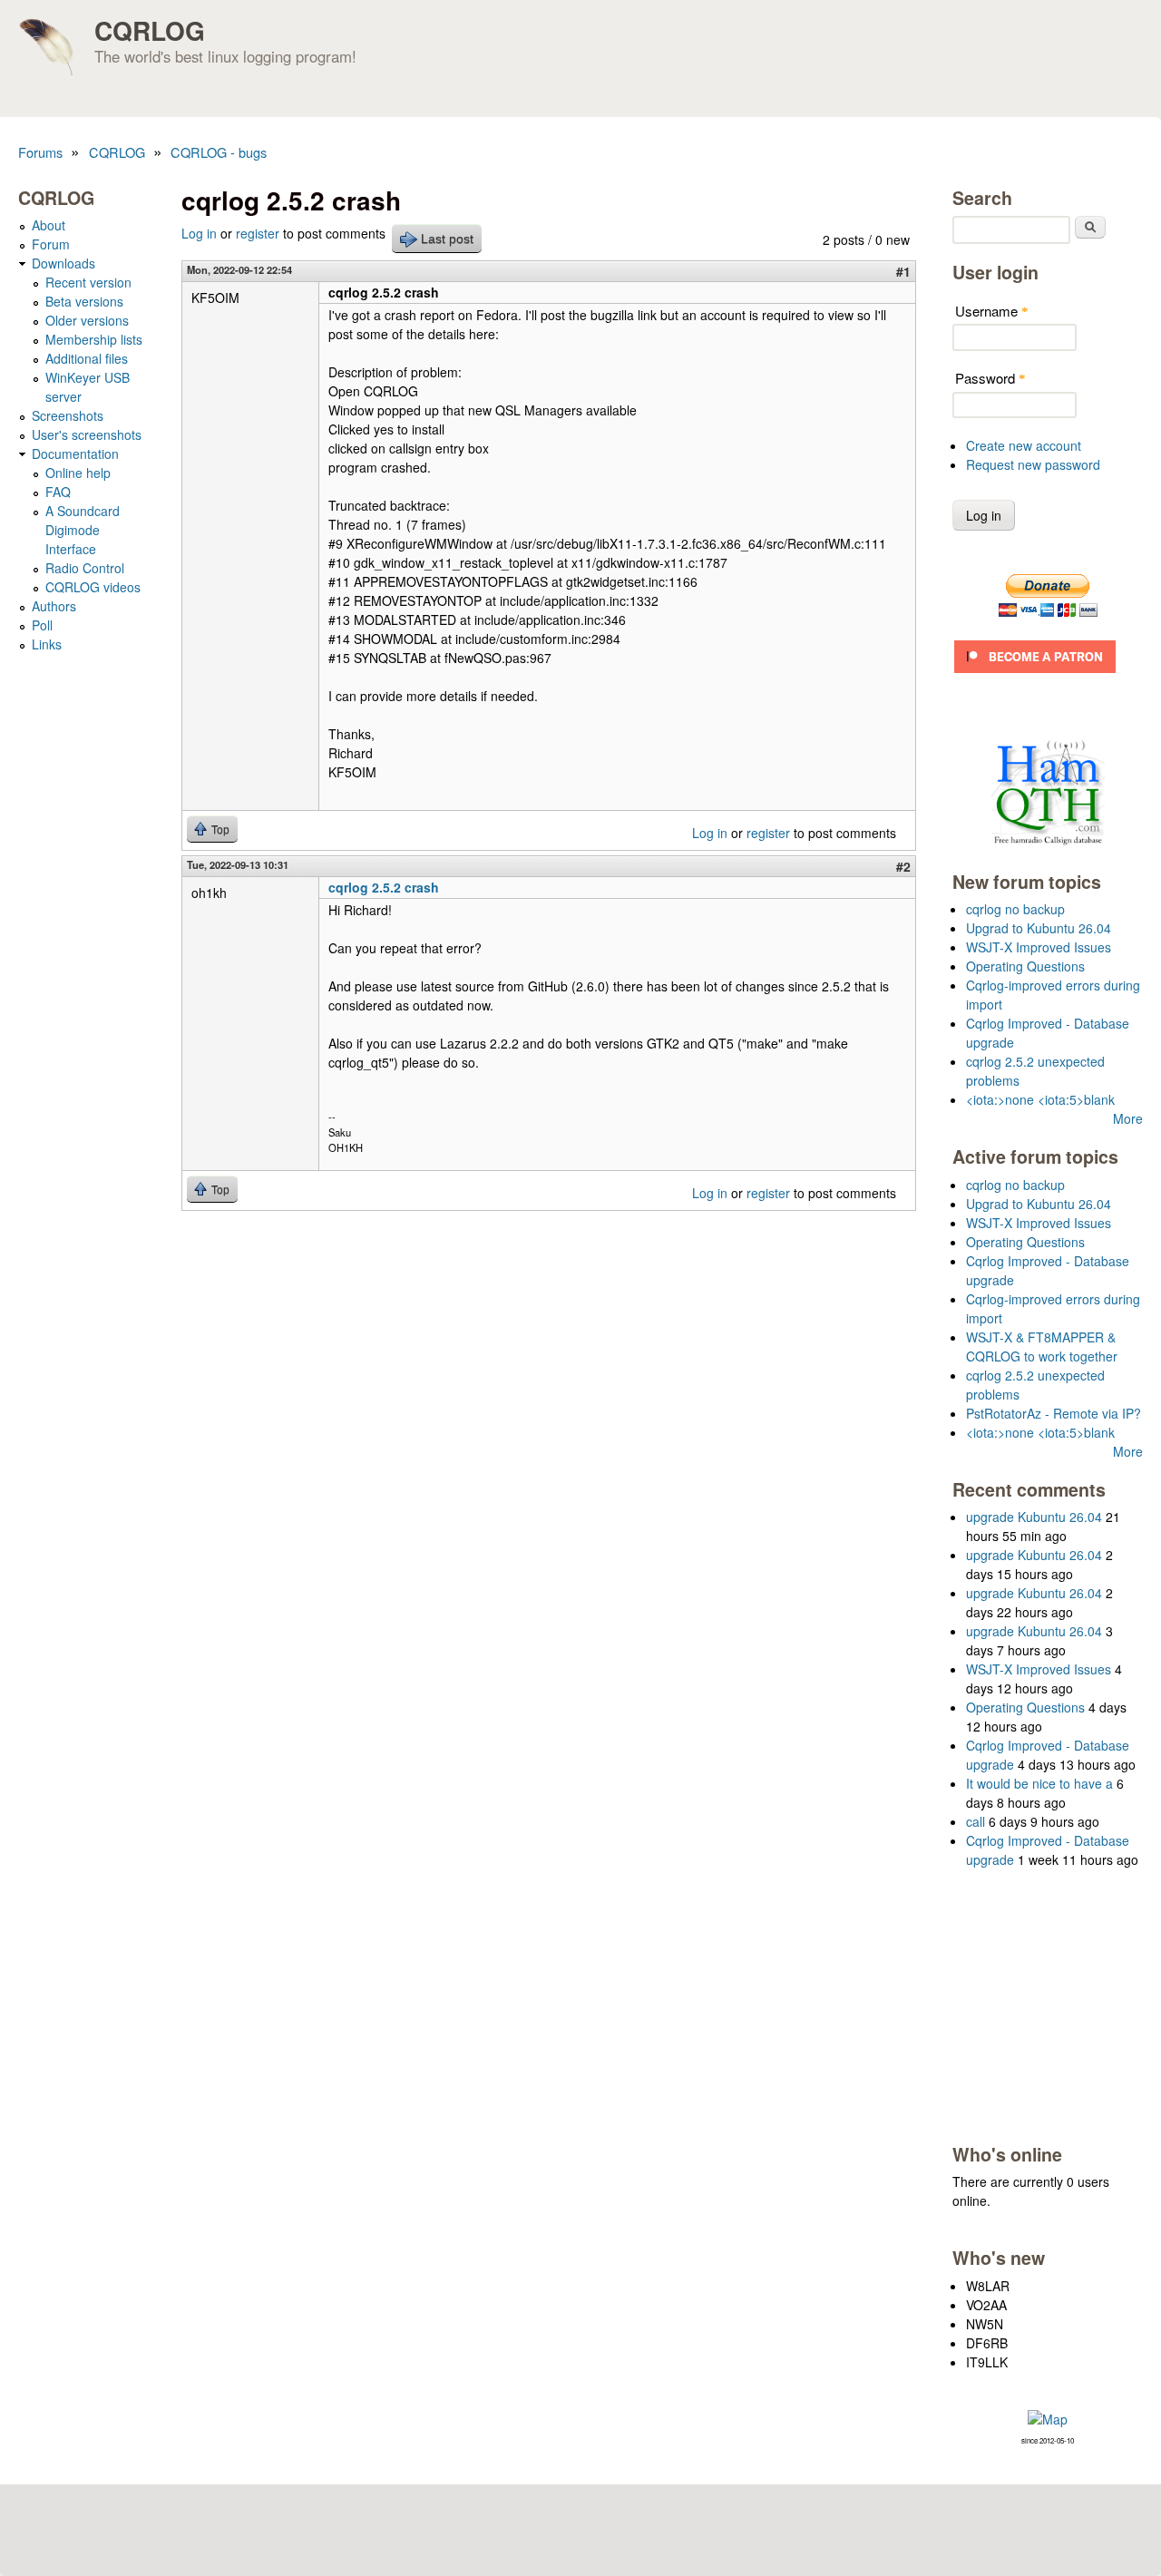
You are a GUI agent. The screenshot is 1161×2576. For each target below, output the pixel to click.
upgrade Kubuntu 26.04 (1034, 1517)
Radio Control (85, 568)
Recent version (88, 282)
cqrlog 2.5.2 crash (384, 887)
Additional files (87, 358)
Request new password (1033, 464)
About (49, 225)
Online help (78, 473)
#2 (903, 866)
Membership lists (94, 339)
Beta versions (84, 301)
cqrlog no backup (1015, 909)
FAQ (58, 492)
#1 (903, 271)
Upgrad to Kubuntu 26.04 (1039, 928)
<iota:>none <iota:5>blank (1040, 1099)
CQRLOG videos (93, 587)
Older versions (87, 320)
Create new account (1024, 445)
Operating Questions (1025, 966)
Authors (54, 606)
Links (47, 644)
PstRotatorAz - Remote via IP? (1054, 1413)
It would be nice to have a (1039, 1783)
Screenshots (68, 415)
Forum (51, 244)
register (258, 233)
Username (992, 311)
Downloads (63, 263)
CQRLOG (150, 30)
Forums (40, 152)
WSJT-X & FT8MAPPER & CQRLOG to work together (1042, 1347)
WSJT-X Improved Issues (1039, 947)
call (976, 1821)
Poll (42, 625)
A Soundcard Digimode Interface (83, 530)
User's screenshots (87, 434)
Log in (199, 233)
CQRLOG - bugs (219, 152)
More (1128, 1118)
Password (990, 378)
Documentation (75, 454)
